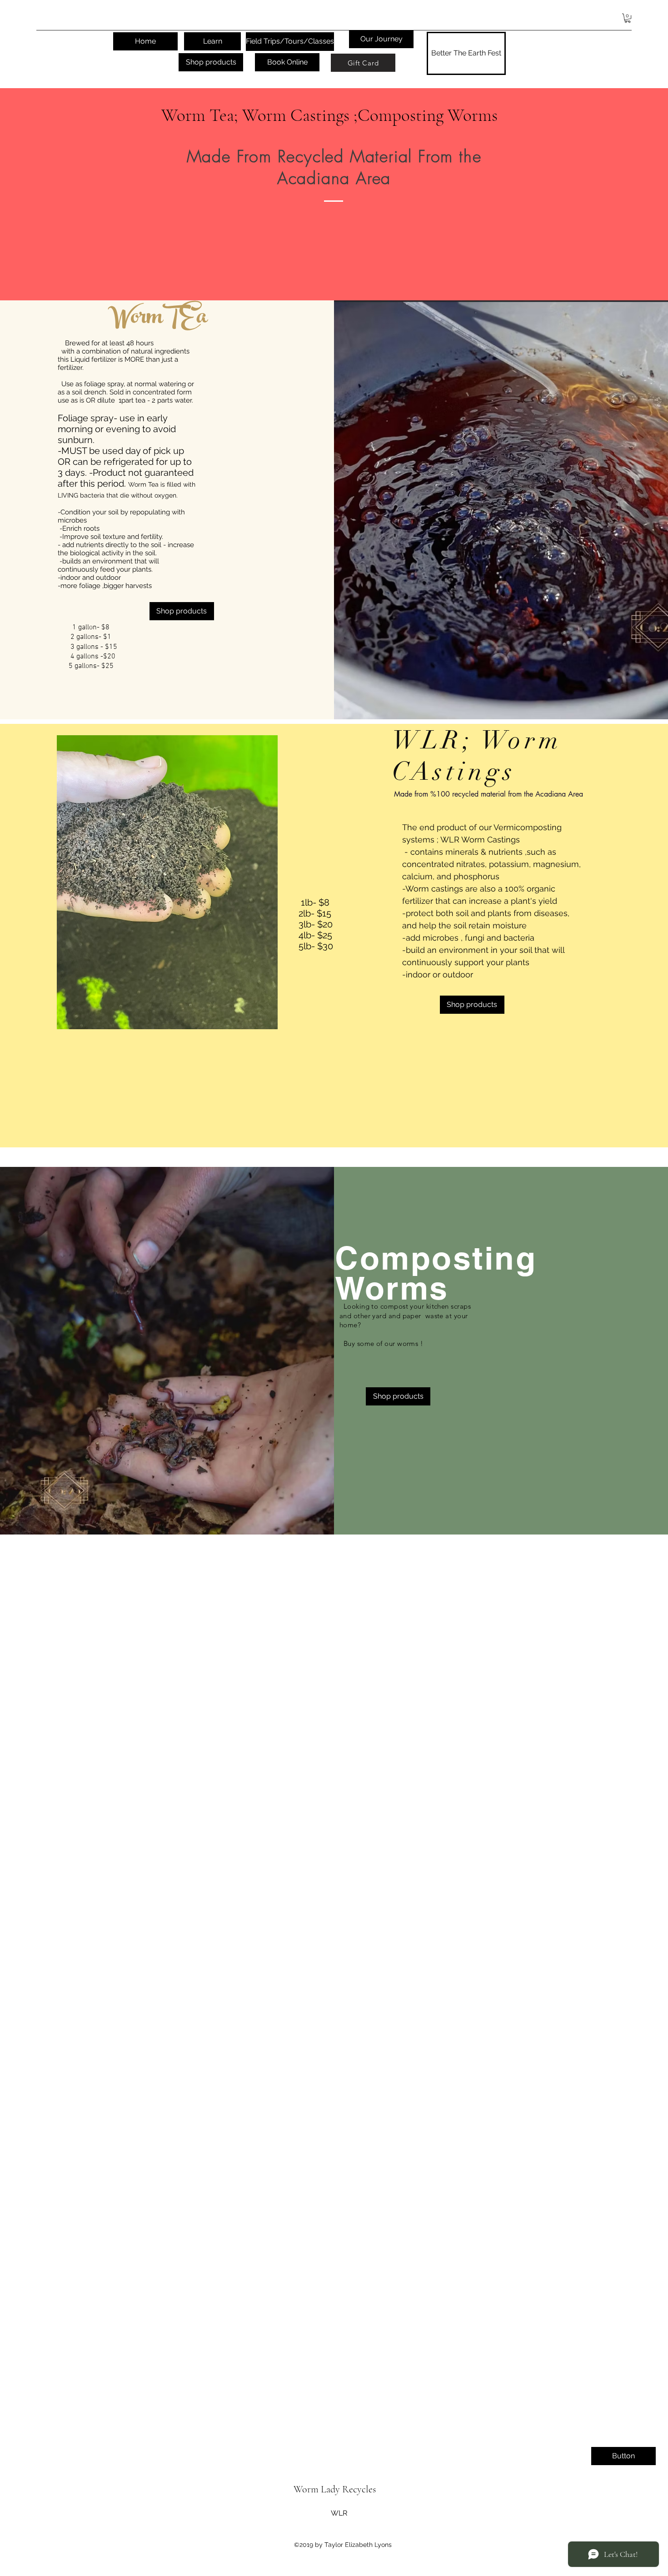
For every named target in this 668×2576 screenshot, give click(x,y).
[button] (628, 18)
